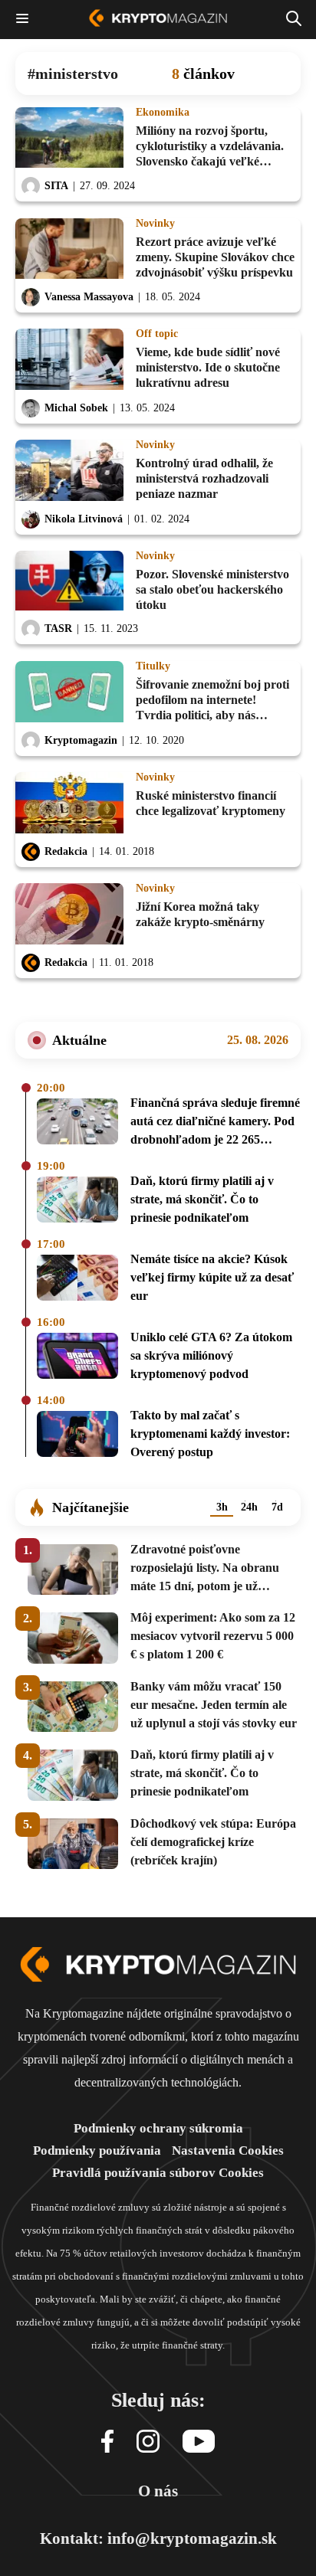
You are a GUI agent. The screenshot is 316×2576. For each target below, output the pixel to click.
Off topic (157, 334)
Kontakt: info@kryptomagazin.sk (158, 2538)
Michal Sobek (76, 408)
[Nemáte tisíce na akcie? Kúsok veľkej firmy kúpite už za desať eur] (77, 1280)
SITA (56, 186)
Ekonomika (163, 113)
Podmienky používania (97, 2150)
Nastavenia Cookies (228, 2150)
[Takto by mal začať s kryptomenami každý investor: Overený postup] (77, 1436)
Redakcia (66, 851)
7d (277, 1507)
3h (222, 1507)
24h (249, 1507)
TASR (58, 628)
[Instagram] (148, 2442)
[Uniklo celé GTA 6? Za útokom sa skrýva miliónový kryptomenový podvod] (77, 1358)
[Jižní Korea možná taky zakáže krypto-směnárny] (69, 915)
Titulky (153, 666)
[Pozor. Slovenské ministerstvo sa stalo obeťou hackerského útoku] (69, 582)
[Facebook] (107, 2442)
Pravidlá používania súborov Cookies (158, 2173)
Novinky (155, 224)
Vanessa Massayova (89, 297)
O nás (158, 2491)
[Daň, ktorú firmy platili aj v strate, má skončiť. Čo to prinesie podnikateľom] (77, 1202)
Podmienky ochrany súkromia (158, 2128)
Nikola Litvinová (84, 519)
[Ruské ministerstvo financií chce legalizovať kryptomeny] (69, 804)
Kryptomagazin (81, 740)
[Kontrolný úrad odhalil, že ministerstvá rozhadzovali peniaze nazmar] (69, 471)
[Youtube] (199, 2442)
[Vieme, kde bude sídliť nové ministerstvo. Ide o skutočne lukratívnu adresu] (69, 360)
